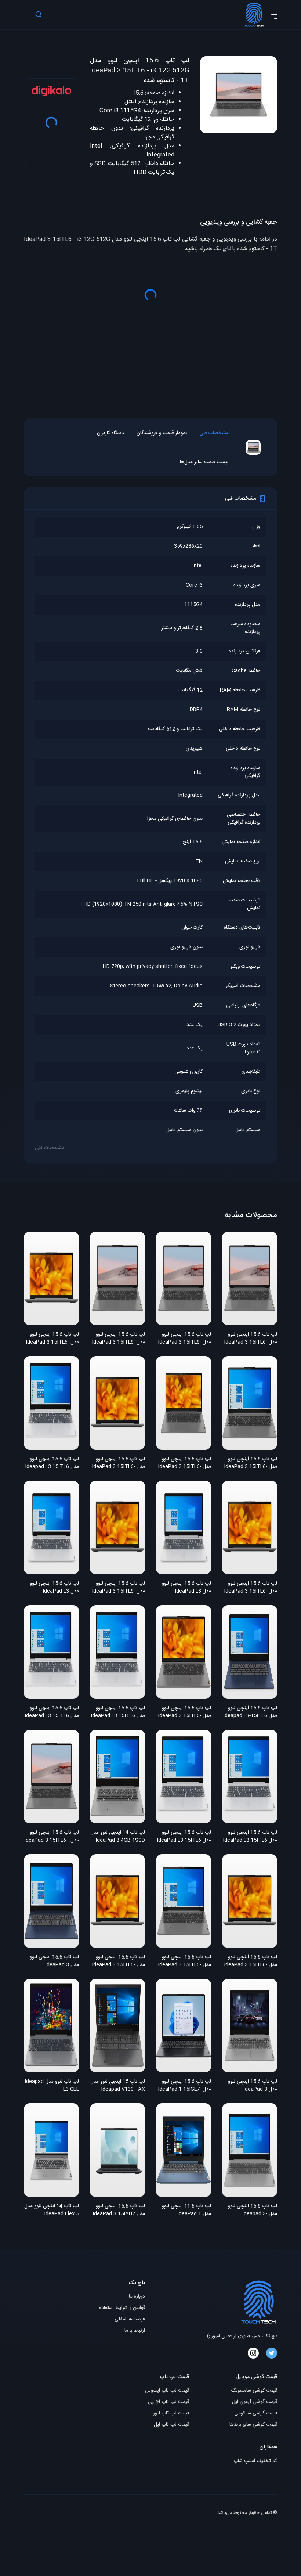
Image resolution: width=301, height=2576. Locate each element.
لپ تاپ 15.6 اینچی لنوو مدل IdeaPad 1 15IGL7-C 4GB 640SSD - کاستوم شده (184, 2086)
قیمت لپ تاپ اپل (171, 2425)
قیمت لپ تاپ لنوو (171, 2413)
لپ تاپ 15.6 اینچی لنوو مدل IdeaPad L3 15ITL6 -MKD (52, 1712)
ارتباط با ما (135, 2331)
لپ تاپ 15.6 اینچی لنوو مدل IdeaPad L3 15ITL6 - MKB (118, 1712)
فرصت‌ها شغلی (130, 2319)
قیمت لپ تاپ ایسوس (167, 2391)
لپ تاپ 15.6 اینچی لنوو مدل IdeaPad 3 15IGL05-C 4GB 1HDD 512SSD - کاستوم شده (252, 2086)
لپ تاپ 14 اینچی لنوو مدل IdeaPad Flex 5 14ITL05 (52, 2211)
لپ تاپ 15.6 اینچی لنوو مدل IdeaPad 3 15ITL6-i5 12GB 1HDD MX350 (251, 1588)
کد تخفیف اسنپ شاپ (255, 2461)
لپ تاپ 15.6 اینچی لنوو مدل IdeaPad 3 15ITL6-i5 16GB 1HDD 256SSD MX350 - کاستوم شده (184, 1961)
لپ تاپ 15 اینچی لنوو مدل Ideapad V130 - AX (118, 2086)
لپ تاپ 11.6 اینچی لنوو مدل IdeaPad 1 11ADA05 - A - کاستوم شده (186, 2211)
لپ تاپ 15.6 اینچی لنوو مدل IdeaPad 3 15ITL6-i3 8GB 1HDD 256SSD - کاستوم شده (184, 1339)
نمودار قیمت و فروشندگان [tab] (162, 433)
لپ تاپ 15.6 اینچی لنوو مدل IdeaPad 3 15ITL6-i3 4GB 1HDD (118, 1339)
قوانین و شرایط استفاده (122, 2308)
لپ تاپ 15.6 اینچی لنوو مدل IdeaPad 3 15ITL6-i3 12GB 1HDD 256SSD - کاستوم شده (251, 1339)
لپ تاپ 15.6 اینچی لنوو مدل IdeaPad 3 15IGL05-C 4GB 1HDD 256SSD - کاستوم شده (54, 1961)
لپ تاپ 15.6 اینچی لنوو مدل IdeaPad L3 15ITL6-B (54, 1588)
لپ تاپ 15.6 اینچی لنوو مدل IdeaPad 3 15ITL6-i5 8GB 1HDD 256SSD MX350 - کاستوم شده (251, 1961)
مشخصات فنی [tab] (214, 433)
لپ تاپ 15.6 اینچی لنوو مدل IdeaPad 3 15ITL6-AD (184, 1463)
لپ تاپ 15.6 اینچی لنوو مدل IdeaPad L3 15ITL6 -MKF (250, 1837)
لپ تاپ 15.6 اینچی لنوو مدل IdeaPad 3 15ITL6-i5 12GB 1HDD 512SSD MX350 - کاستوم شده (52, 1339)
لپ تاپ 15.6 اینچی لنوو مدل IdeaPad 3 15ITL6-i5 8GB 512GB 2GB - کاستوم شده (118, 1961)
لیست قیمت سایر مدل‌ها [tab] (204, 462)
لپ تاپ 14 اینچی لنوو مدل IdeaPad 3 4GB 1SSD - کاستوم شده (118, 1837)
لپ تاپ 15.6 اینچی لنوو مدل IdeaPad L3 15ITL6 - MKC (184, 1837)
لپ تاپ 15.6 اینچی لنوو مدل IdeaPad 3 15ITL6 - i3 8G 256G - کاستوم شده (52, 1837)
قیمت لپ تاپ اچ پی (168, 2402)
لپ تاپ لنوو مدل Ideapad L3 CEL (52, 2086)
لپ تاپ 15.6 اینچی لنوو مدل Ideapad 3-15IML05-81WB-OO (253, 2211)
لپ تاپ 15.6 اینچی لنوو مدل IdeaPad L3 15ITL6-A (186, 1588)
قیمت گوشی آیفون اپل (255, 2402)
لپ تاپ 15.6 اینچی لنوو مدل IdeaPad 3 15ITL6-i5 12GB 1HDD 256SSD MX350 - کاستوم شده (118, 1588)
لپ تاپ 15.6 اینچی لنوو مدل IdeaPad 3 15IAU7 (119, 2210)
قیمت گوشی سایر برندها (253, 2425)
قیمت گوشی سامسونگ (254, 2391)
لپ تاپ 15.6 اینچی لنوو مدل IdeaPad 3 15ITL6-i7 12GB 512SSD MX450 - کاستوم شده (251, 1463)
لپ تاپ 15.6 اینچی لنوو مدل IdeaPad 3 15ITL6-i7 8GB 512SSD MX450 (184, 1712)
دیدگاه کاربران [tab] (110, 433)
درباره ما (137, 2297)
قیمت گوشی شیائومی (256, 2413)
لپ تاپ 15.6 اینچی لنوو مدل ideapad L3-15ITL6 (250, 1712)
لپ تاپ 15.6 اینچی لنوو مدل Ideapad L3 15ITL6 (52, 1463)
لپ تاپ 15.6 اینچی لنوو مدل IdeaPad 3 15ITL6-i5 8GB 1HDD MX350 (118, 1463)
